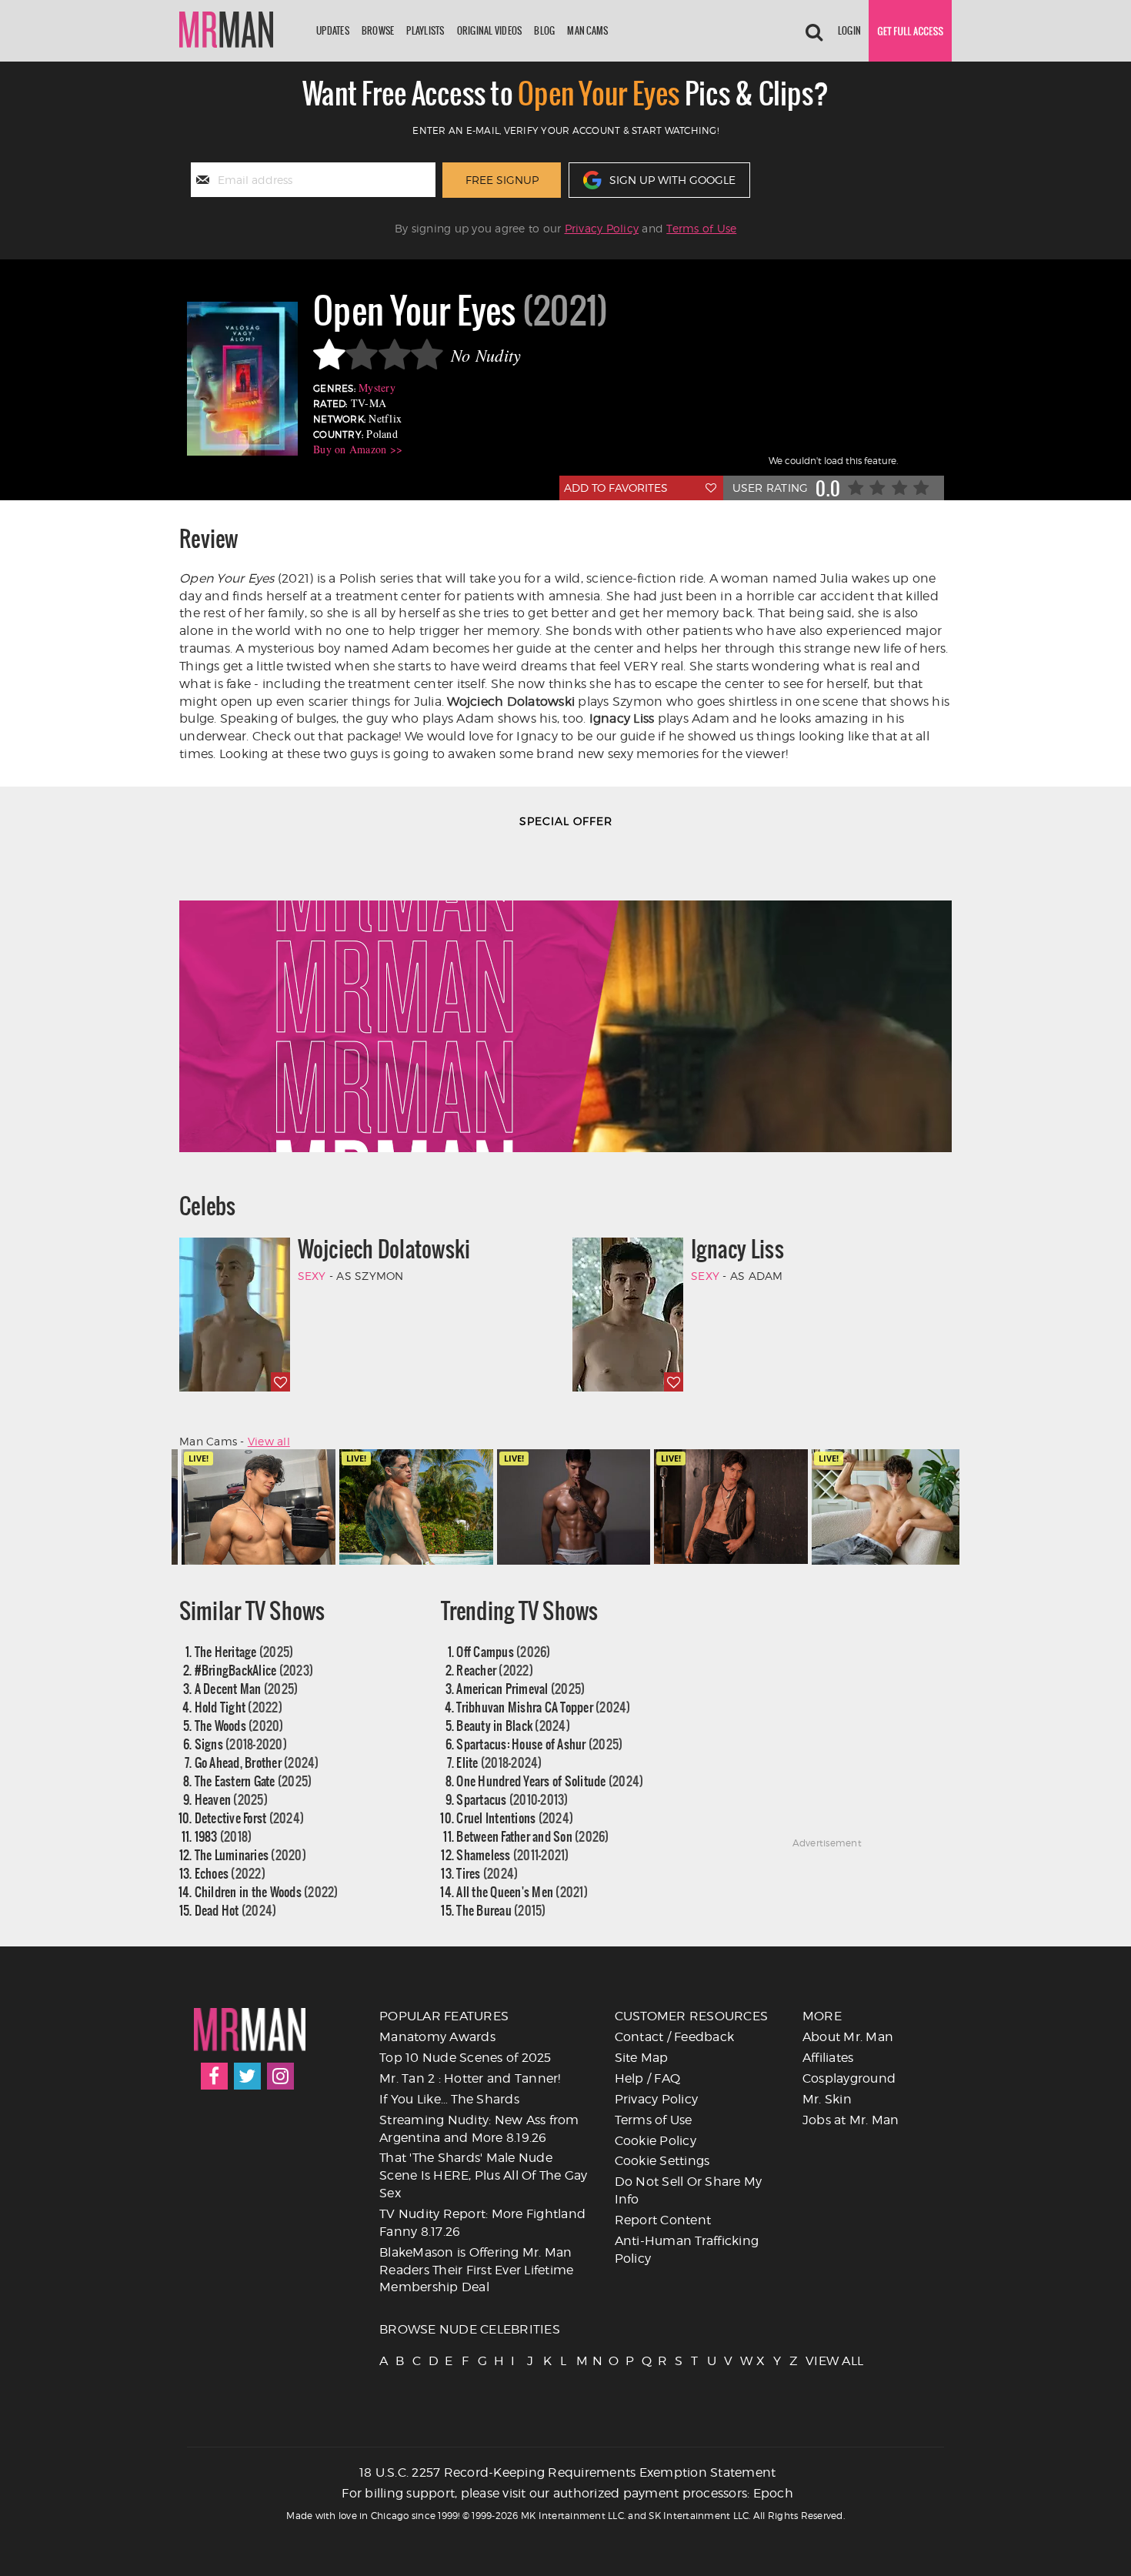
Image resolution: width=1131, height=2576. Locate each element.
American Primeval (520, 1688)
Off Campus (503, 1651)
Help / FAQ (648, 2078)
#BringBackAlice (254, 1670)
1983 (224, 1836)
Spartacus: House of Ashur (539, 1744)
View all (269, 1441)
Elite (499, 1762)
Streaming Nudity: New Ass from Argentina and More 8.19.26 (479, 2129)
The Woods (239, 1725)
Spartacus (512, 1799)
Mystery (377, 388)
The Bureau (501, 1910)
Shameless (512, 1854)
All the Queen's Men (522, 1891)
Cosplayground (849, 2078)
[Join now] (910, 31)
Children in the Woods (267, 1891)
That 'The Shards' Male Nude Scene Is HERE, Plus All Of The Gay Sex (484, 2175)
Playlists (425, 30)
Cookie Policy (656, 2141)
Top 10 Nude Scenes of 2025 (465, 2058)
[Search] (814, 31)
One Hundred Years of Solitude (550, 1781)
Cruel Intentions (515, 1818)
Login (849, 30)
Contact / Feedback (675, 2037)
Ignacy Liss (737, 1249)
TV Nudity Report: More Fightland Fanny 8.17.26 (482, 2223)
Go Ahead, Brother (257, 1762)
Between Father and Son (532, 1836)
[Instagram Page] (280, 2076)
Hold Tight (239, 1707)
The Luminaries (250, 1854)
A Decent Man (247, 1688)
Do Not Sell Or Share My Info (689, 2190)
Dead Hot (236, 1910)
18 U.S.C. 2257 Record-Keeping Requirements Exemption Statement (568, 2472)
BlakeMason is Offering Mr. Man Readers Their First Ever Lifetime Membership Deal (476, 2270)
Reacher (495, 1670)
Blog (544, 30)
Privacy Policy (602, 228)
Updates (333, 30)
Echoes (230, 1873)
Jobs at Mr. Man (851, 2120)
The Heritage (244, 1651)
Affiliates (828, 2058)
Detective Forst (250, 1818)
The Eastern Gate (254, 1781)
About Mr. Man (848, 2037)
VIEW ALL (812, 2361)
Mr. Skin (827, 2099)
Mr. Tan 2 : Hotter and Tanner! (470, 2078)
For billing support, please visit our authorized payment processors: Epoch (567, 2493)
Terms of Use (701, 228)
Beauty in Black (513, 1725)
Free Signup (502, 180)
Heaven (231, 1799)
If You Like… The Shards (449, 2099)
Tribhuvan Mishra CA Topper (543, 1707)
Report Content (663, 2220)
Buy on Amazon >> (358, 449)
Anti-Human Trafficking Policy (687, 2250)
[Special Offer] (565, 998)
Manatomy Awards (437, 2037)
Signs (241, 1744)
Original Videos (490, 30)
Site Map (642, 2058)
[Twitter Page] (247, 2076)
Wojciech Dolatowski (384, 1249)
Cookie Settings (662, 2161)
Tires (487, 1873)
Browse (378, 30)
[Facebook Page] (214, 2076)
